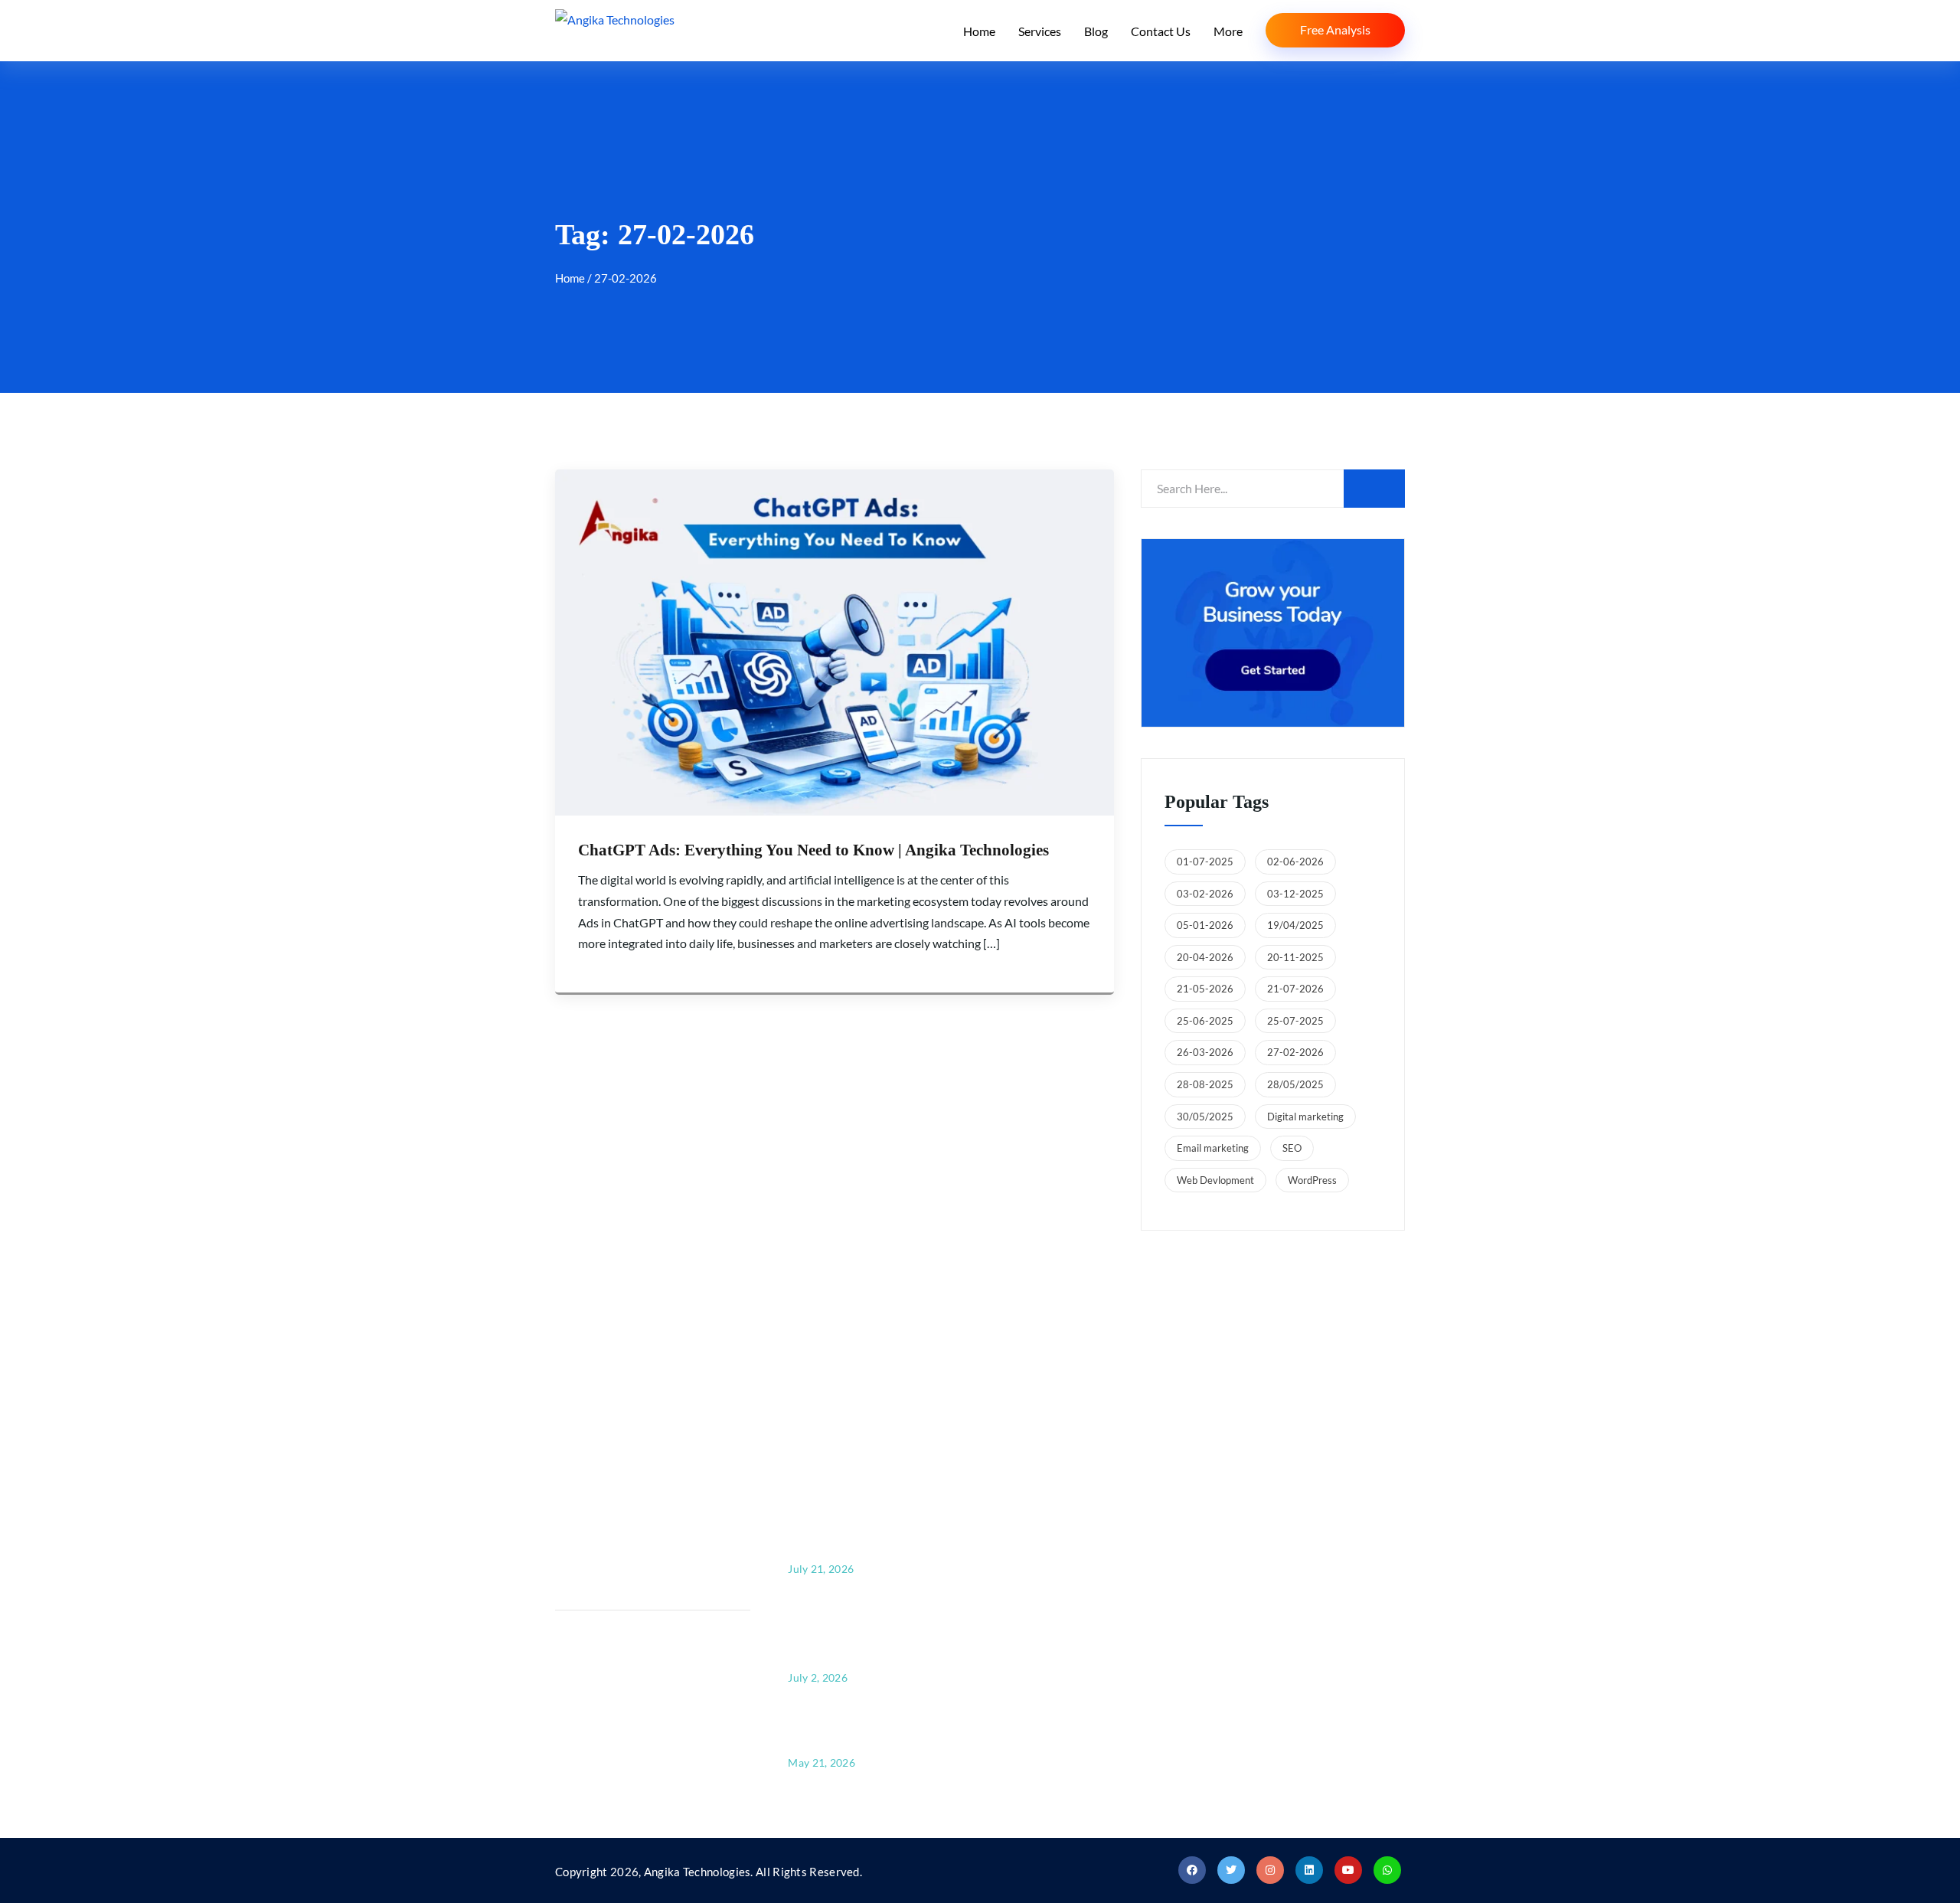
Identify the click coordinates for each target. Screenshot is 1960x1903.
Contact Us (1161, 31)
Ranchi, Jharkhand (1343, 1349)
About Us (1037, 1501)
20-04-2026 (1205, 957)
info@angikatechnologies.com (665, 1581)
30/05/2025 (1205, 1117)
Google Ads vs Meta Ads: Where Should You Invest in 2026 (867, 1729)
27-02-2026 (1295, 1052)
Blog (1096, 31)
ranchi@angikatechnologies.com (671, 1714)
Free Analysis (1335, 29)
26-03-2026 (1205, 1052)
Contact (1033, 1538)
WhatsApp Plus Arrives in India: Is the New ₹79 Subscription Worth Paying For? (871, 1632)
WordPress (1312, 1180)
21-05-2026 (1205, 989)
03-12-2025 (1295, 894)
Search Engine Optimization (1305, 1538)
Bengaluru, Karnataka (1110, 1349)
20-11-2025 (1295, 957)
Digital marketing (1305, 1117)
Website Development (1290, 1576)
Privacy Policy (1049, 1652)
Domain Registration (1286, 1501)
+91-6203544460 (646, 1684)
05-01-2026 (1205, 925)
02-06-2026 (1295, 862)
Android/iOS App (1277, 1652)
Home (979, 31)
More (1228, 31)
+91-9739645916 (646, 1662)
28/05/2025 (1295, 1084)
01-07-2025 (1205, 862)
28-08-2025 (1205, 1084)
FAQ (1023, 1615)
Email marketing (1213, 1148)
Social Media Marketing (1294, 1690)
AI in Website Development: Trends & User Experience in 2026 (855, 1524)
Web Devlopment (1215, 1180)
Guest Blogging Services (1294, 1615)
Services (1040, 31)
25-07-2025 (1295, 1021)
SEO (1292, 1148)
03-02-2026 (1205, 894)
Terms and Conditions (1070, 1690)
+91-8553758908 (646, 1550)
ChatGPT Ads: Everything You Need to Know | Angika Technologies (813, 850)
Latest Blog (1041, 1576)
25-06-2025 (1205, 1021)
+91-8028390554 (646, 1529)
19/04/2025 (1295, 925)
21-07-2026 (1295, 989)
